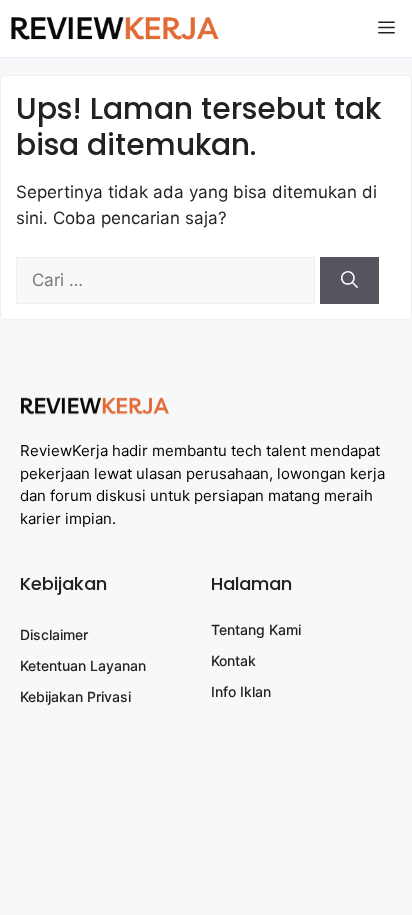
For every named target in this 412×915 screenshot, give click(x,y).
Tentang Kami (256, 629)
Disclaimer (54, 634)
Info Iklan (241, 691)
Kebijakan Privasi (75, 696)
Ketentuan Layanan (83, 665)
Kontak (233, 660)
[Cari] (349, 281)
